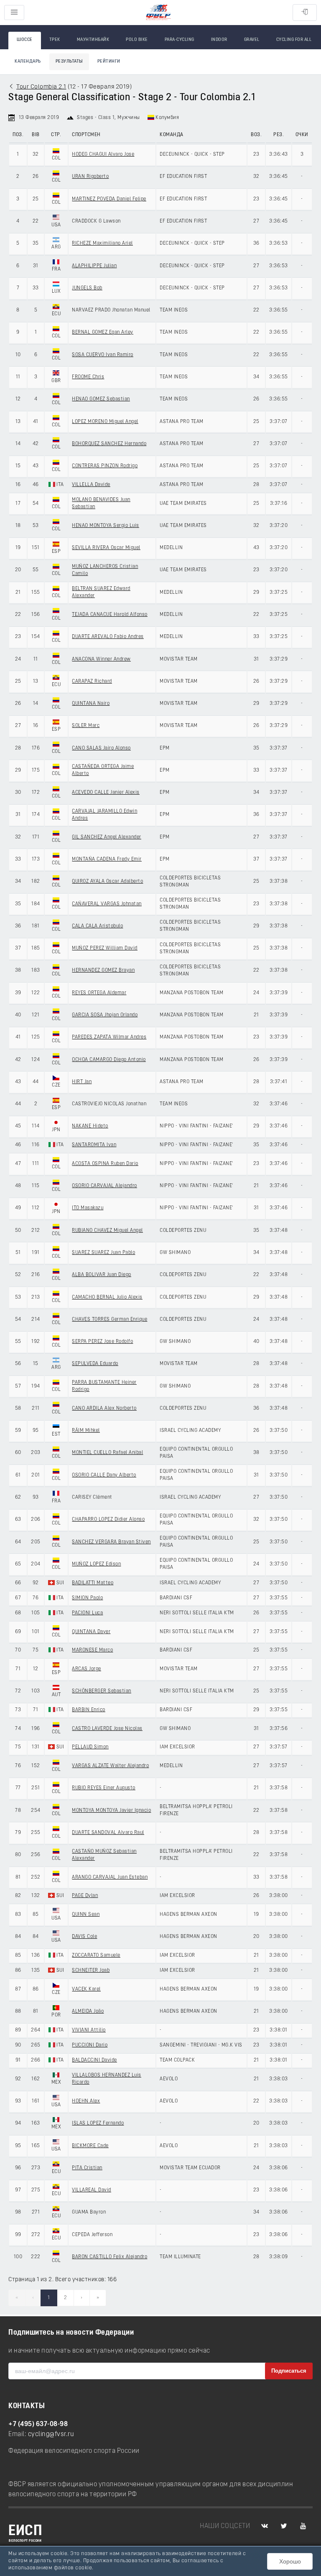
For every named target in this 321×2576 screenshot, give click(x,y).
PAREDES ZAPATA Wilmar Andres (109, 1037)
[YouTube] (303, 2526)
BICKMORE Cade (90, 2146)
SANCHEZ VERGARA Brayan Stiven (111, 1542)
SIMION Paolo (87, 1598)
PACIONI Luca (87, 1613)
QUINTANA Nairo (91, 704)
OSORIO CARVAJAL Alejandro (104, 1186)
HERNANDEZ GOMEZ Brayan (103, 970)
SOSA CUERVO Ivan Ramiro (103, 355)
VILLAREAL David (92, 2190)
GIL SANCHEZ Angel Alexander (107, 837)
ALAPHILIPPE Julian (94, 266)
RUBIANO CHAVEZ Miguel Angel (107, 1231)
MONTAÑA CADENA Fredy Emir (107, 859)
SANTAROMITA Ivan (94, 1145)
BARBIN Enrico (89, 1710)
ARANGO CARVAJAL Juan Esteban (110, 1877)
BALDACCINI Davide (94, 2060)
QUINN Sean (86, 1915)
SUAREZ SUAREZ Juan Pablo (103, 1253)
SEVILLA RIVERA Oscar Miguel (106, 548)
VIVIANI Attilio (89, 2030)
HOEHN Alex (86, 2101)
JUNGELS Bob (87, 288)
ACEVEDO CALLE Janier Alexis (106, 793)
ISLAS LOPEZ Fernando (98, 2123)
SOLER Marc (86, 726)
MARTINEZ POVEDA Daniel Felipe (109, 199)
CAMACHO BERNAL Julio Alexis (107, 1297)
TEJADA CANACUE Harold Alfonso (110, 615)
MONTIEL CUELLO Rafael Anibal (107, 1453)
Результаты (69, 62)
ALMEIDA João (88, 2011)
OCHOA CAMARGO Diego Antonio (109, 1060)
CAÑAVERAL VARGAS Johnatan (107, 904)
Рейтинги (109, 62)
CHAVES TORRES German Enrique (110, 1320)
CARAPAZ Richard (92, 681)
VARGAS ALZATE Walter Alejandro (110, 1766)
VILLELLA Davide (91, 485)
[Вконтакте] (265, 2526)
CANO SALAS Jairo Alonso (101, 748)
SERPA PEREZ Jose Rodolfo (102, 1342)
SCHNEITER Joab (91, 1971)
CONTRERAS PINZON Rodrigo (105, 466)
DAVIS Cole (84, 1937)
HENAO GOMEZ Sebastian (101, 399)
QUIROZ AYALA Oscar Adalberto (107, 881)
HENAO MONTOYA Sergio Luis (106, 526)
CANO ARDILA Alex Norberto (104, 1408)
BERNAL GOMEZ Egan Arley (103, 332)
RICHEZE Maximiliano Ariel (102, 243)
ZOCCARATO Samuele (96, 1955)
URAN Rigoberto (90, 177)
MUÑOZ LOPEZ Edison (96, 1564)
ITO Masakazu (88, 1208)
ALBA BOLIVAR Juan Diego (102, 1275)
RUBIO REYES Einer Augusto (104, 1788)
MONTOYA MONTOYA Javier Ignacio (111, 1811)
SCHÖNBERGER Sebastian (102, 1691)
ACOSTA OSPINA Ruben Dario (105, 1164)
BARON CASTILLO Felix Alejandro (110, 2257)
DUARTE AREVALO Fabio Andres (108, 637)
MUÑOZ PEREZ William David (105, 948)
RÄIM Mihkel (86, 1431)
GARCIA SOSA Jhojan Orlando (105, 1015)
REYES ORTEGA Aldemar (99, 993)
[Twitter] (284, 2526)
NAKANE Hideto (90, 1126)
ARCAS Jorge (87, 1669)
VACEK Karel (86, 1989)
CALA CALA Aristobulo (97, 926)
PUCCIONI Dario (90, 2045)
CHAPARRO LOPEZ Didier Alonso (108, 1520)
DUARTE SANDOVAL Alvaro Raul (108, 1833)
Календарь (28, 62)
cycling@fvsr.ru (51, 2434)
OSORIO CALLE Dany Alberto (104, 1475)
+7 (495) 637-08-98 (38, 2424)
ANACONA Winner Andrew (101, 659)
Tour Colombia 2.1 (41, 87)
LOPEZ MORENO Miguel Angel (105, 422)
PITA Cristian (87, 2168)
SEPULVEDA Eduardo (95, 1364)
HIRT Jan (82, 1082)
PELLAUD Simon (90, 1747)
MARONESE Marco (92, 1650)
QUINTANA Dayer (91, 1632)
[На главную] (158, 13)
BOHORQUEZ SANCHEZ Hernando (109, 444)
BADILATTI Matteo (93, 1583)
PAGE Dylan (85, 1896)
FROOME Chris (88, 377)
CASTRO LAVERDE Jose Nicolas (107, 1729)
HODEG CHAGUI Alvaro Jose (103, 155)
